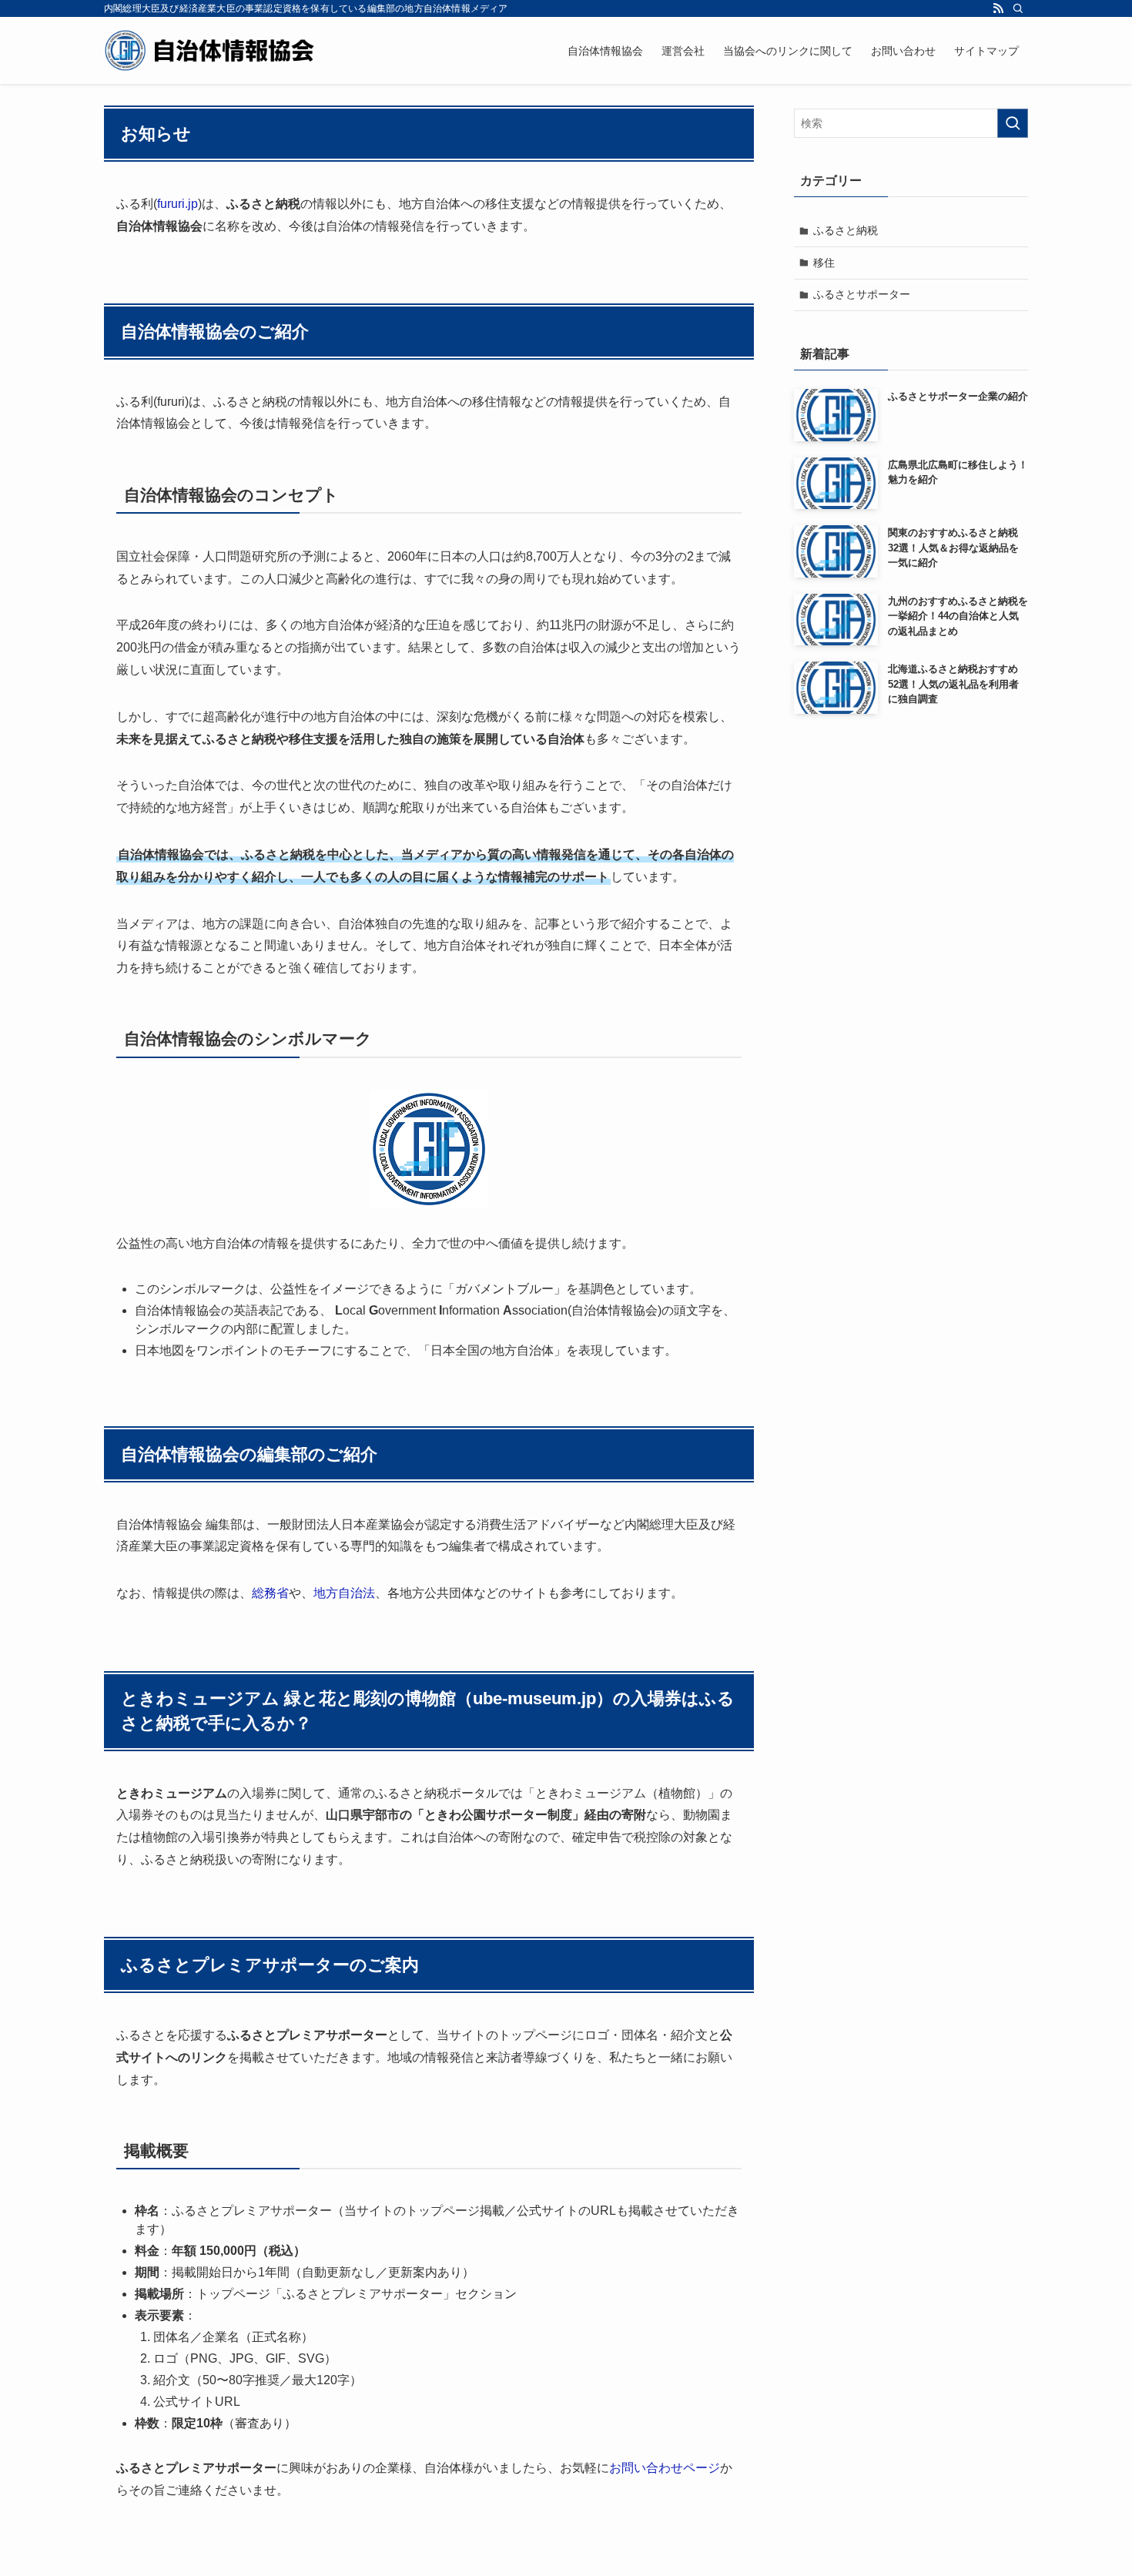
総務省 (270, 1593)
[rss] (998, 8)
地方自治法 (344, 1593)
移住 (824, 263)
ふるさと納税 (846, 230)
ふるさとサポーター (862, 294)
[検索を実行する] (1013, 123)
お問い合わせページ (665, 2468)
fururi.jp (178, 204)
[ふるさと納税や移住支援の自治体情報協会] (210, 50)
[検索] (1018, 8)
